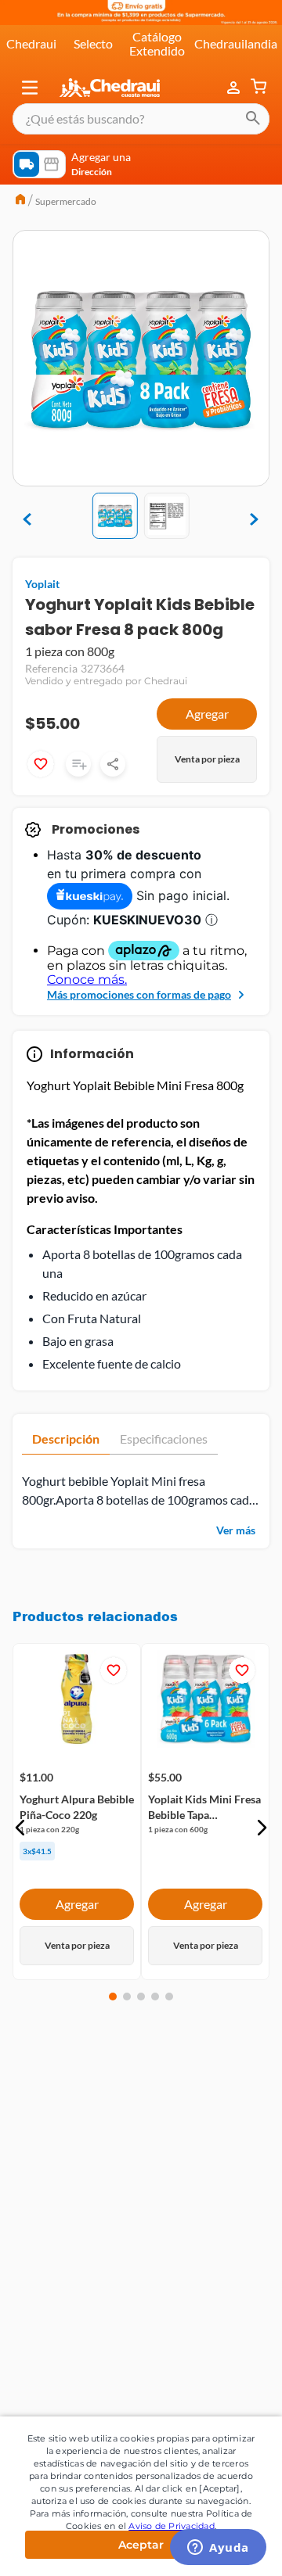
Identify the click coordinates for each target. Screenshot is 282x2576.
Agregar (207, 714)
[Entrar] (235, 88)
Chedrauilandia (236, 43)
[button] (30, 88)
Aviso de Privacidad (172, 2526)
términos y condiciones (184, 2173)
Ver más (236, 1530)
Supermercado (66, 201)
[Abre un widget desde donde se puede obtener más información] (218, 2549)
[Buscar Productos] (253, 119)
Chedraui (31, 43)
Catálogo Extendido (157, 43)
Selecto (93, 43)
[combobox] (141, 119)
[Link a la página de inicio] (20, 201)
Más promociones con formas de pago (139, 994)
